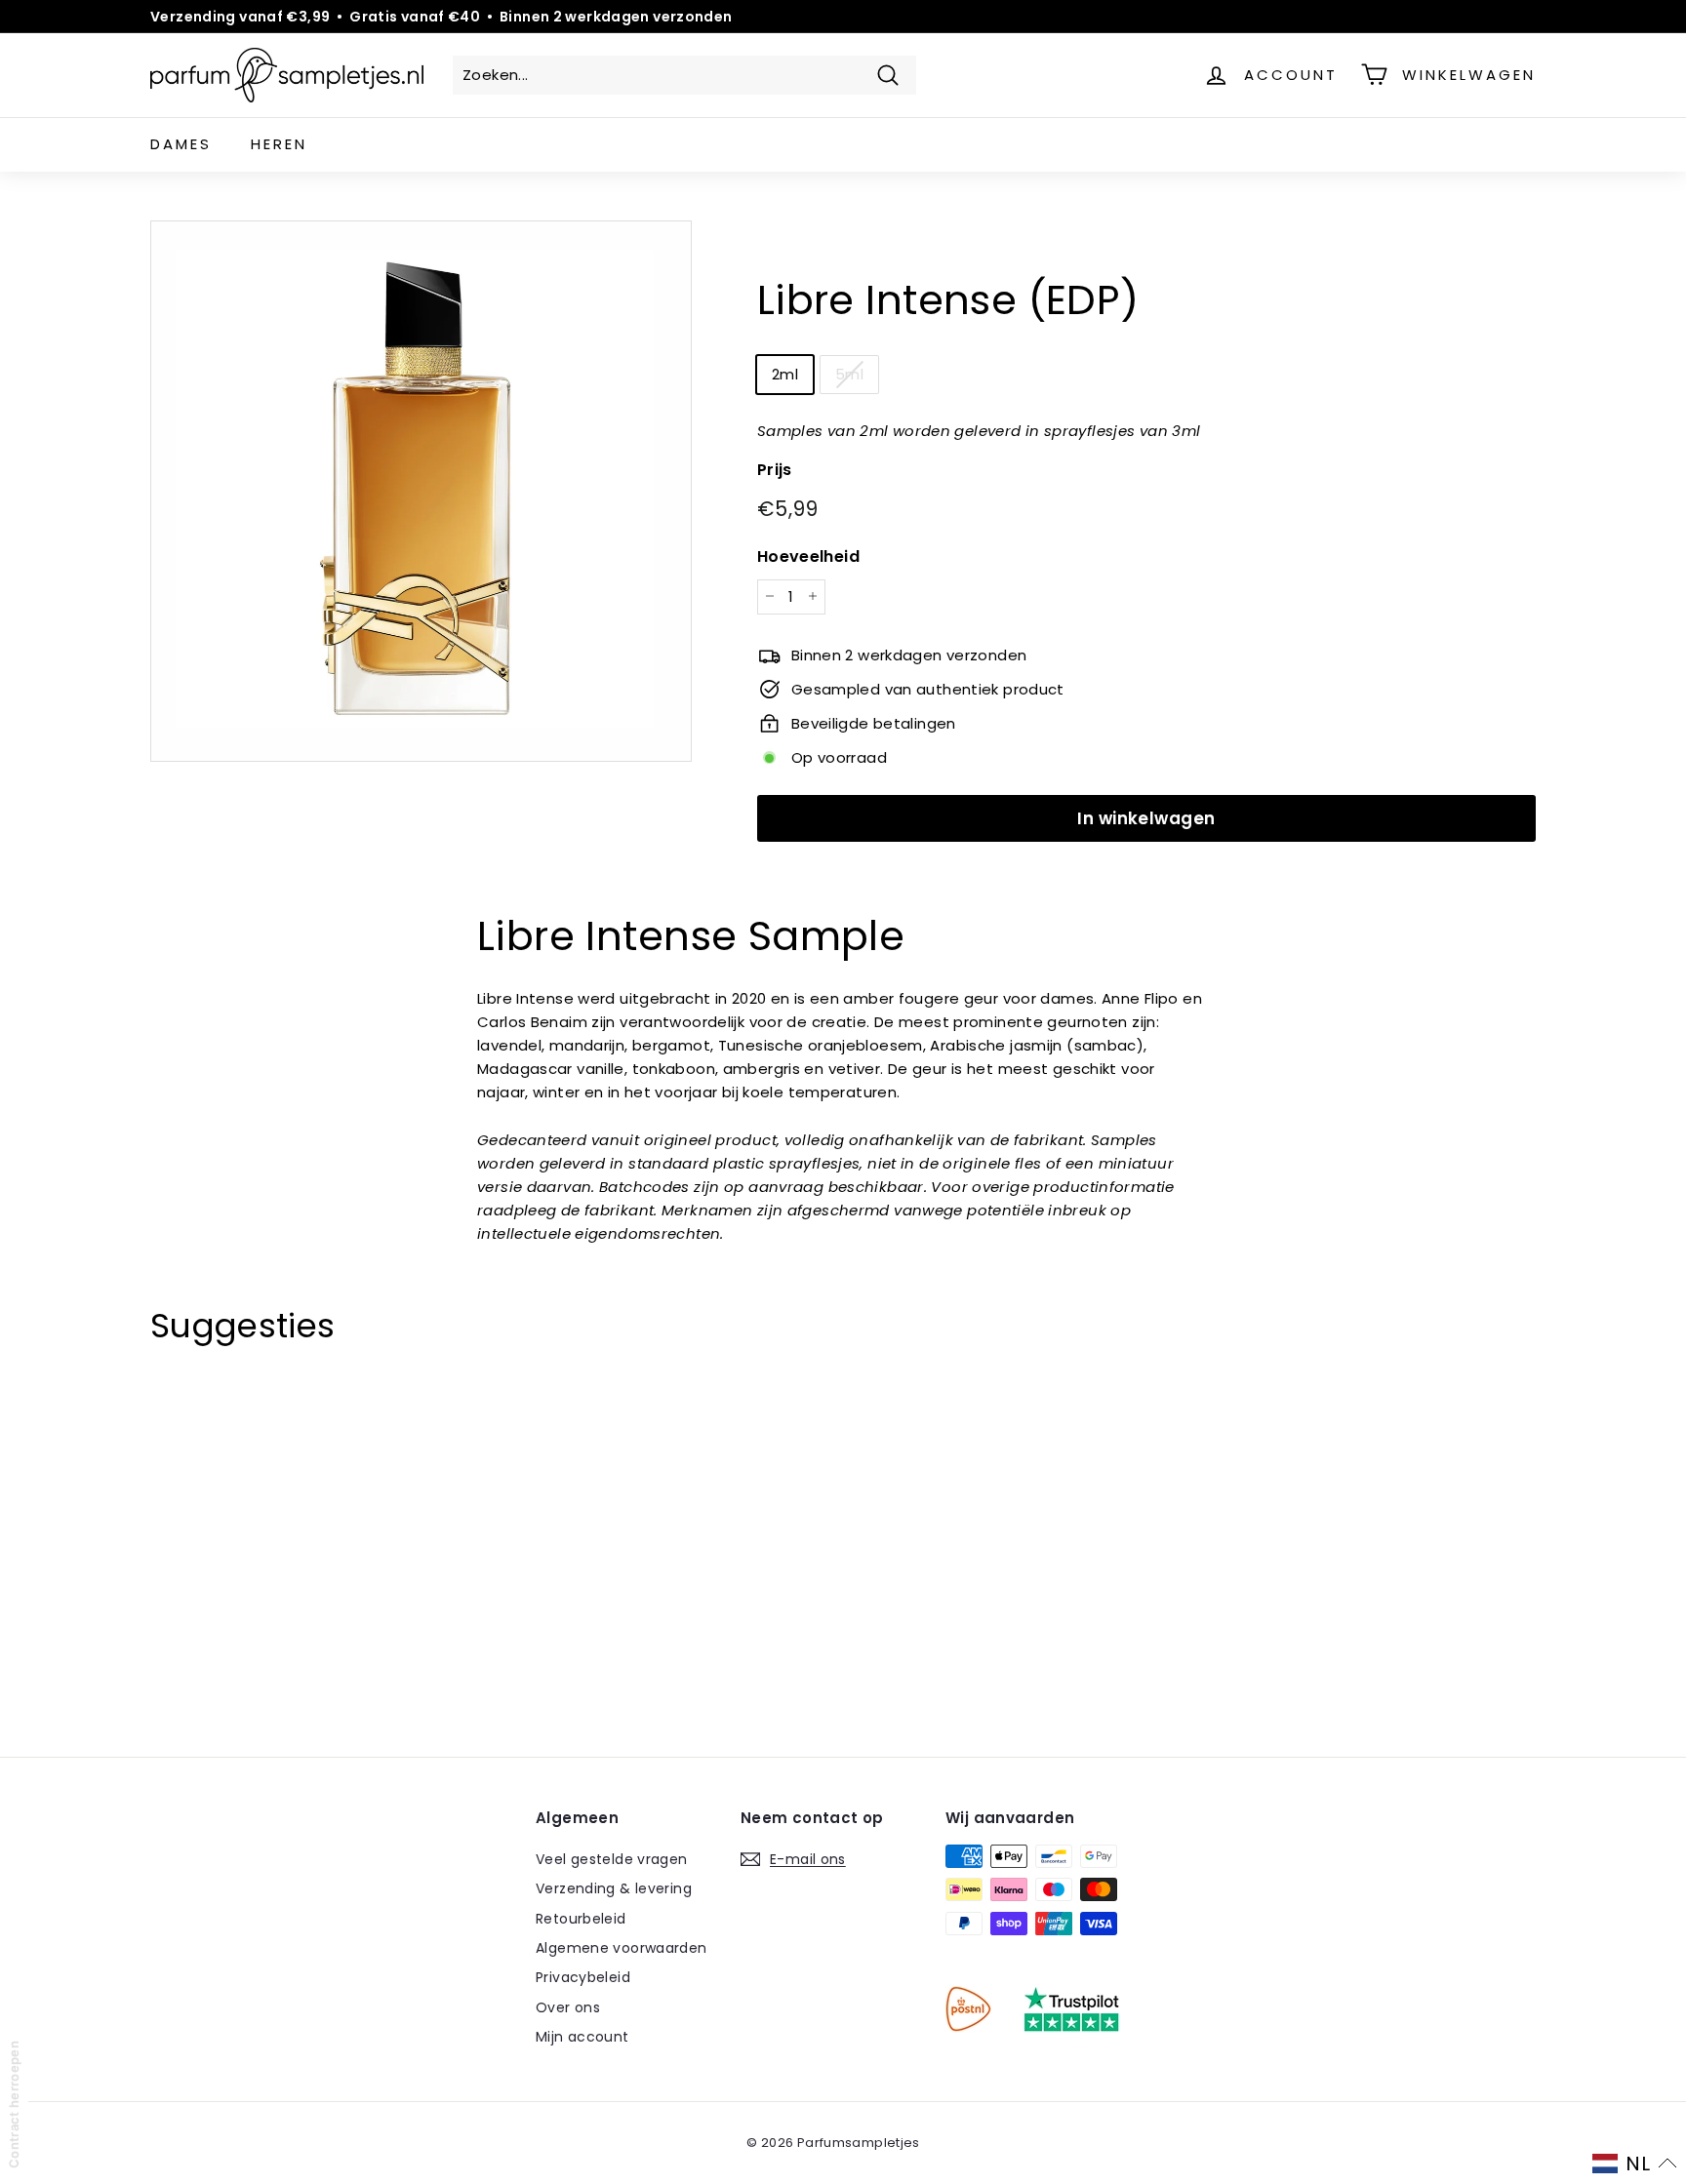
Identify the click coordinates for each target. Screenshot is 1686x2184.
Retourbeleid (581, 1919)
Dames (181, 144)
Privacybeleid (583, 1977)
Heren (279, 144)
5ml (849, 374)
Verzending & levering (614, 1888)
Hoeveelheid (808, 556)
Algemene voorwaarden (622, 1948)
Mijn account (582, 2037)
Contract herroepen (14, 2105)
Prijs (775, 470)
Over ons (568, 2007)
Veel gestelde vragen (612, 1859)
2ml (785, 374)
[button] (1635, 2164)
